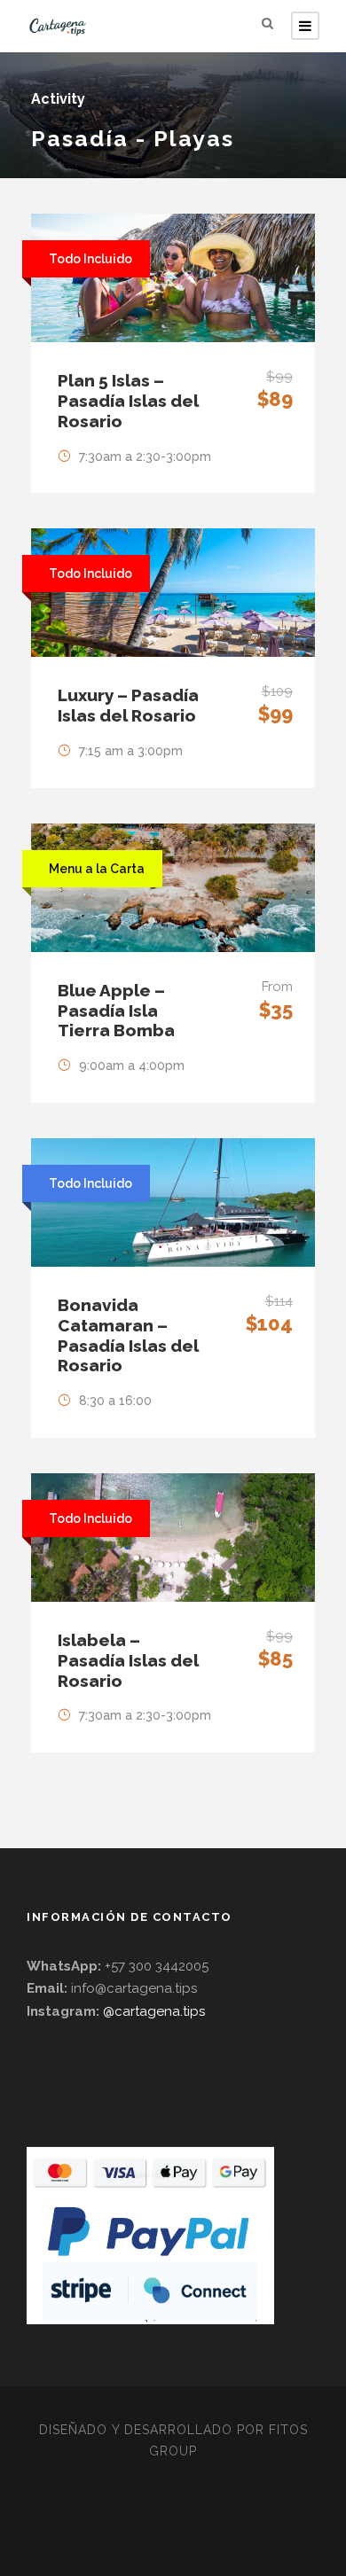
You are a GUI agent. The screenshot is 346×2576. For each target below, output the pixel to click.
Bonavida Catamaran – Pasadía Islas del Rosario (128, 1335)
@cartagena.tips (154, 2011)
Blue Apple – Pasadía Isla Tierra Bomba (116, 1011)
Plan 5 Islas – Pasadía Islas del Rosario (128, 401)
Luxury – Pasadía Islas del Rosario (128, 705)
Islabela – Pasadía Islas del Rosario (128, 1660)
